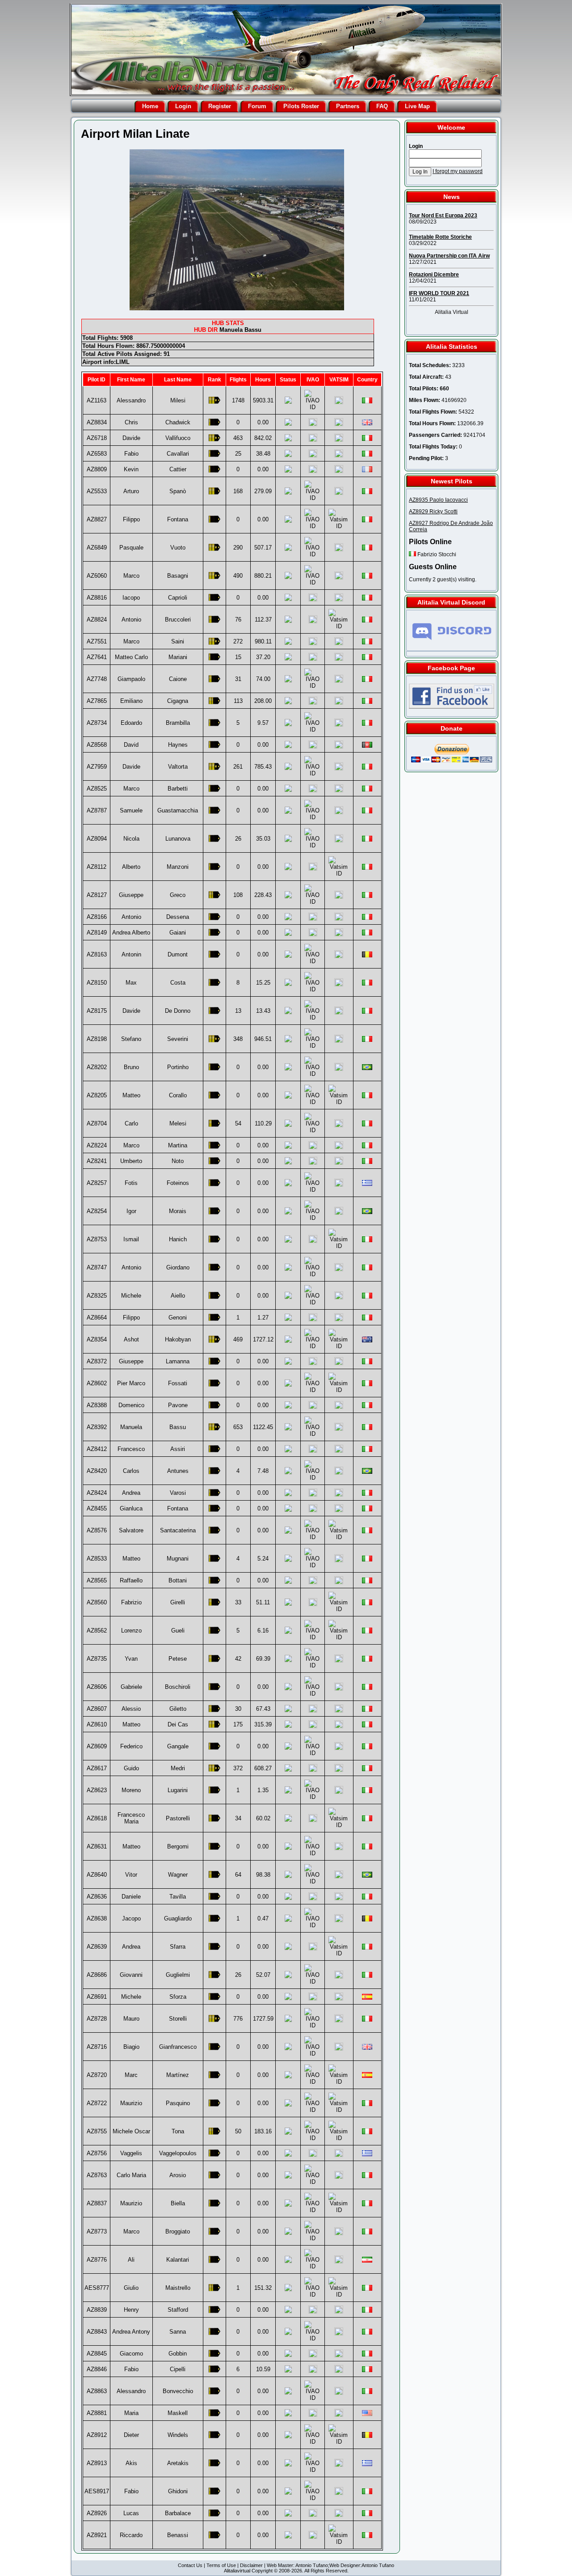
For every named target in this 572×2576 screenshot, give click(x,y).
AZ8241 (97, 1161)
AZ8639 (97, 1947)
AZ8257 (97, 1183)
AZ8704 (97, 1123)
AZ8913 (97, 2463)
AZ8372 (97, 1361)
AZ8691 (97, 1997)
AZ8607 (97, 1709)
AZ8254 (97, 1211)
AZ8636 (97, 1897)
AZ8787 (97, 810)
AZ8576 (97, 1530)
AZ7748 (97, 679)
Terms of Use (221, 2565)
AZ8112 (97, 867)
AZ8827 (97, 519)
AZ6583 (97, 454)
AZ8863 (97, 2391)
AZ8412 (97, 1449)
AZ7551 (97, 641)
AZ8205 (97, 1095)
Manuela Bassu (240, 330)
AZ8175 (97, 1011)
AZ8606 (97, 1687)
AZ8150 (97, 983)
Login (183, 106)
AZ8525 (97, 789)
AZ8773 (97, 2231)
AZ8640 (97, 1875)
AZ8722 (97, 2103)
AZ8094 (97, 839)
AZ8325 (97, 1296)
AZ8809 (97, 469)
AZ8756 (97, 2153)
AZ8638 (97, 1918)
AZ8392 (97, 1427)
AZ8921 (97, 2535)
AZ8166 (97, 917)
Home (150, 106)
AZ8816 (97, 598)
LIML (123, 362)
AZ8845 (97, 2354)
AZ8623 (97, 1790)
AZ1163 (97, 400)
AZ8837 (97, 2203)
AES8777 (97, 2288)
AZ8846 (97, 2369)
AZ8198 (97, 1039)
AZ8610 (97, 1724)
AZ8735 (97, 1659)
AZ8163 (97, 954)
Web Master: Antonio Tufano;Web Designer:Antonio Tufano (330, 2565)
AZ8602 (97, 1383)
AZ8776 (97, 2260)
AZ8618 (97, 1818)
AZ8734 (97, 723)
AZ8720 (97, 2075)
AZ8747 (97, 1267)
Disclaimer (251, 2565)
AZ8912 (97, 2435)
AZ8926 (97, 2513)
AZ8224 (97, 1145)
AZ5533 (97, 491)
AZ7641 (97, 657)
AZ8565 (97, 1580)
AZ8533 (97, 1559)
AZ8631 (97, 1846)
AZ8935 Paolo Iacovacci (438, 500)
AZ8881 (97, 2413)
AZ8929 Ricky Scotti (433, 512)
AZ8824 (97, 620)
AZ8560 (97, 1602)
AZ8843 (97, 2332)
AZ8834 (97, 422)
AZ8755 (97, 2131)
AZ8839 (97, 2310)
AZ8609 (97, 1746)
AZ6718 (97, 438)
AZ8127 (97, 895)
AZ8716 (97, 2047)
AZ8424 (97, 1493)
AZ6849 (97, 548)
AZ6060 (97, 576)
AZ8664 (97, 1318)
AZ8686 (97, 1975)
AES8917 (97, 2491)
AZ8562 (97, 1631)
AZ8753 (97, 1239)
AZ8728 (97, 2019)
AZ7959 (97, 767)
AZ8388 (97, 1405)
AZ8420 (97, 1471)
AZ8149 (97, 933)
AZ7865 (97, 701)
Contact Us (190, 2565)
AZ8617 (97, 1768)
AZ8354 (97, 1339)
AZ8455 (97, 1508)
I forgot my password (458, 171)
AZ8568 (97, 745)
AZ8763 (97, 2175)
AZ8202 (97, 1067)
